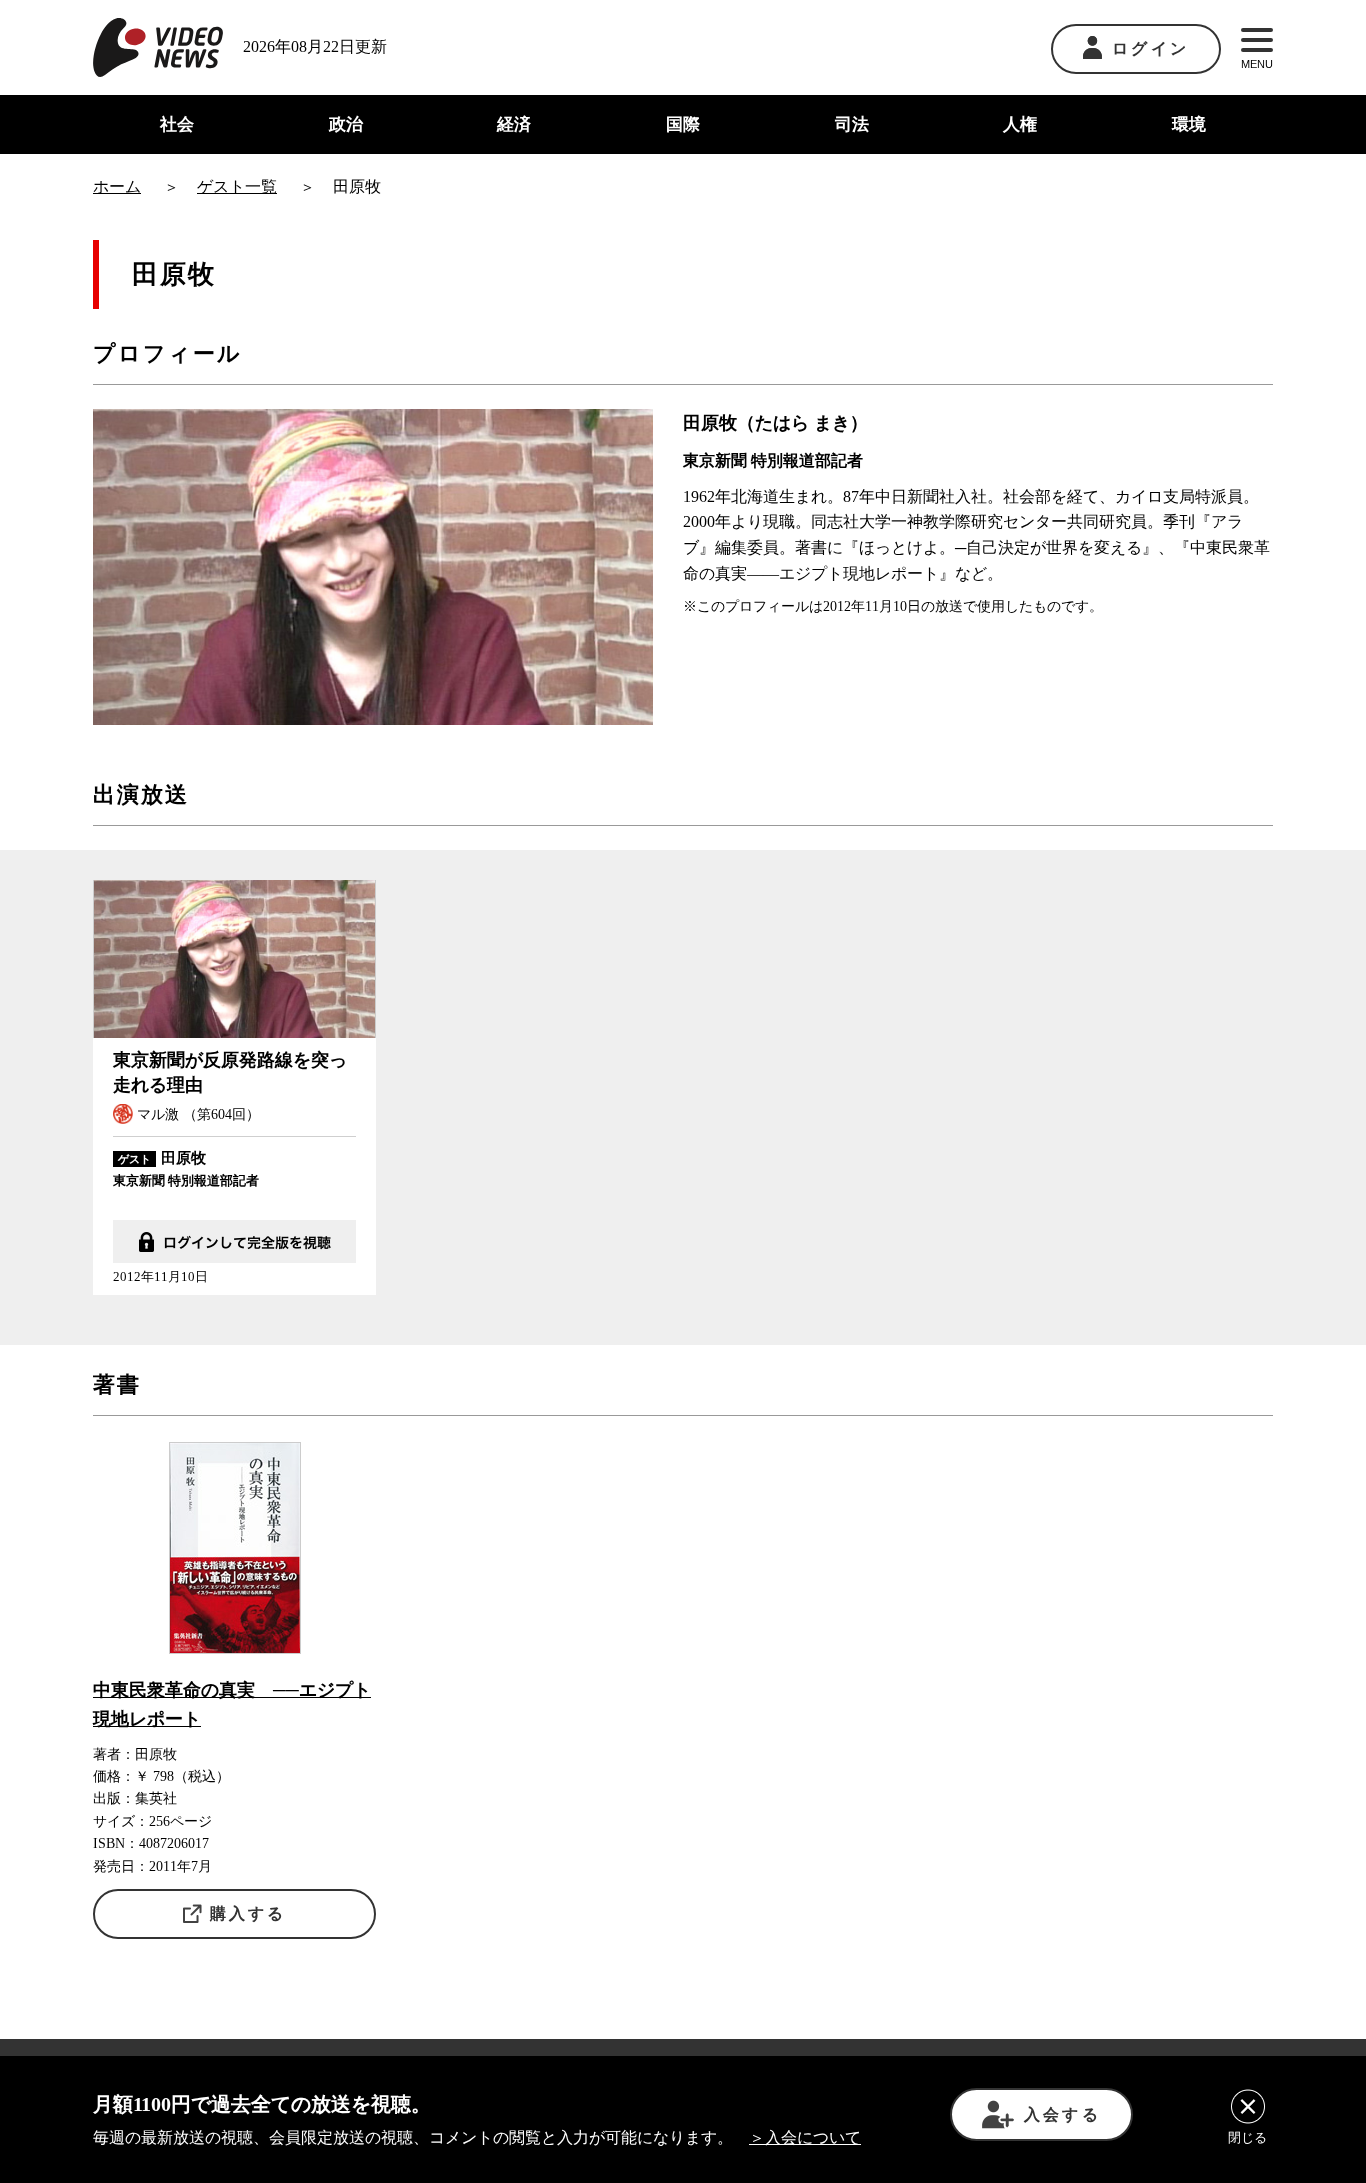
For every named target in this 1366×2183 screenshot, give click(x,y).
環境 (1189, 124)
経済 (514, 124)
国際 (683, 124)
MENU (1257, 64)
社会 (177, 124)
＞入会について (805, 2137)
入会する (1062, 2114)
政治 (346, 124)
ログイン (1150, 48)
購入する (248, 1913)
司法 (852, 124)
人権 (1020, 124)
